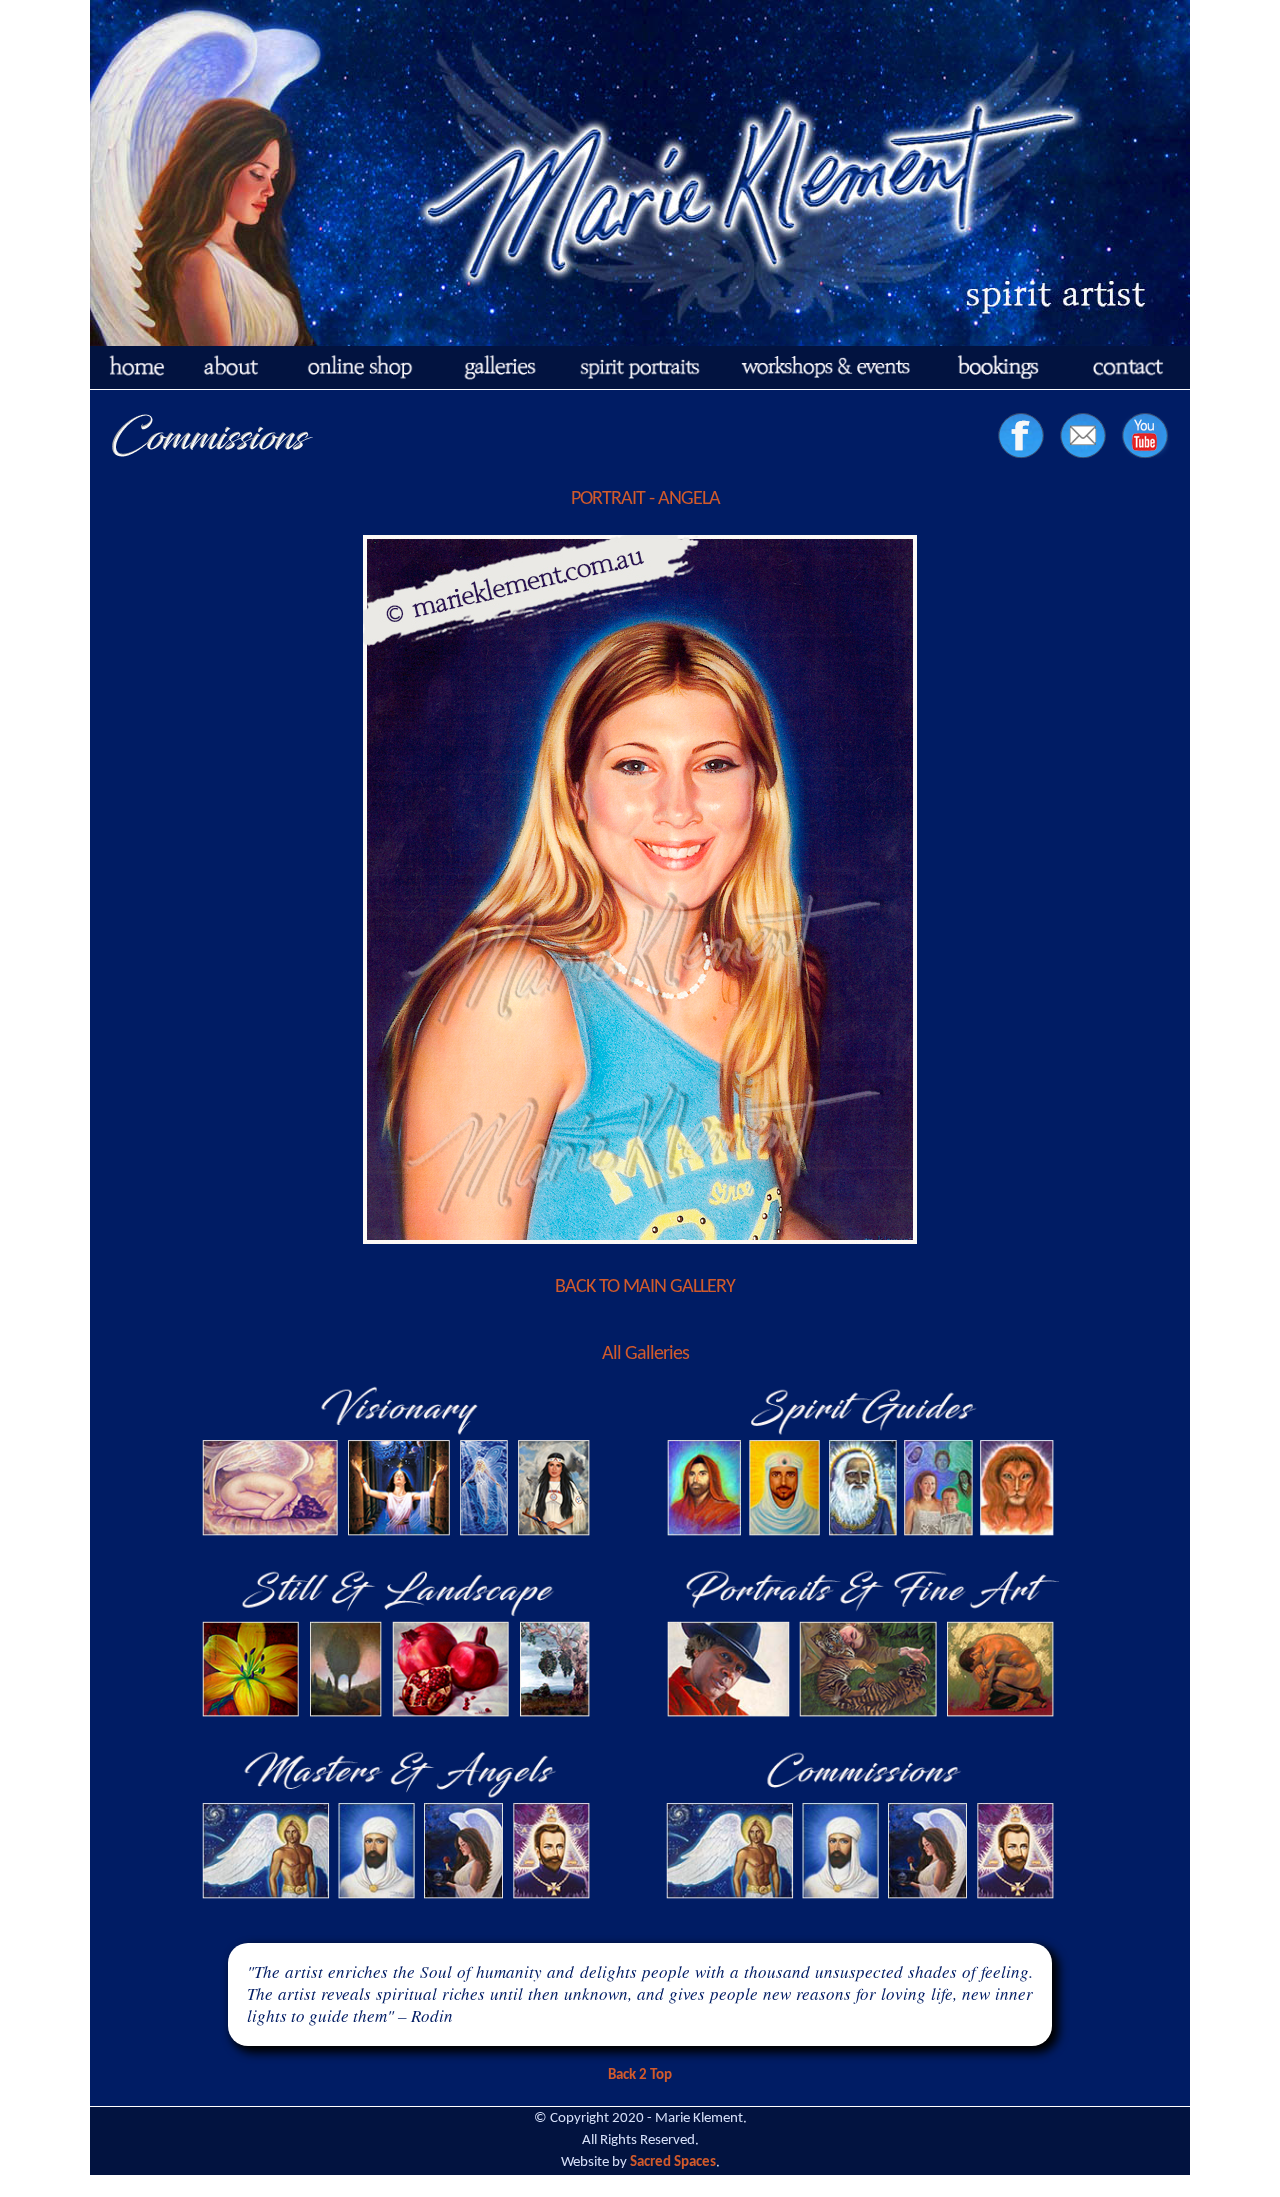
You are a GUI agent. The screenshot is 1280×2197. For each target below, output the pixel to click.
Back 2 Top (640, 2075)
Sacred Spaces (673, 2162)
